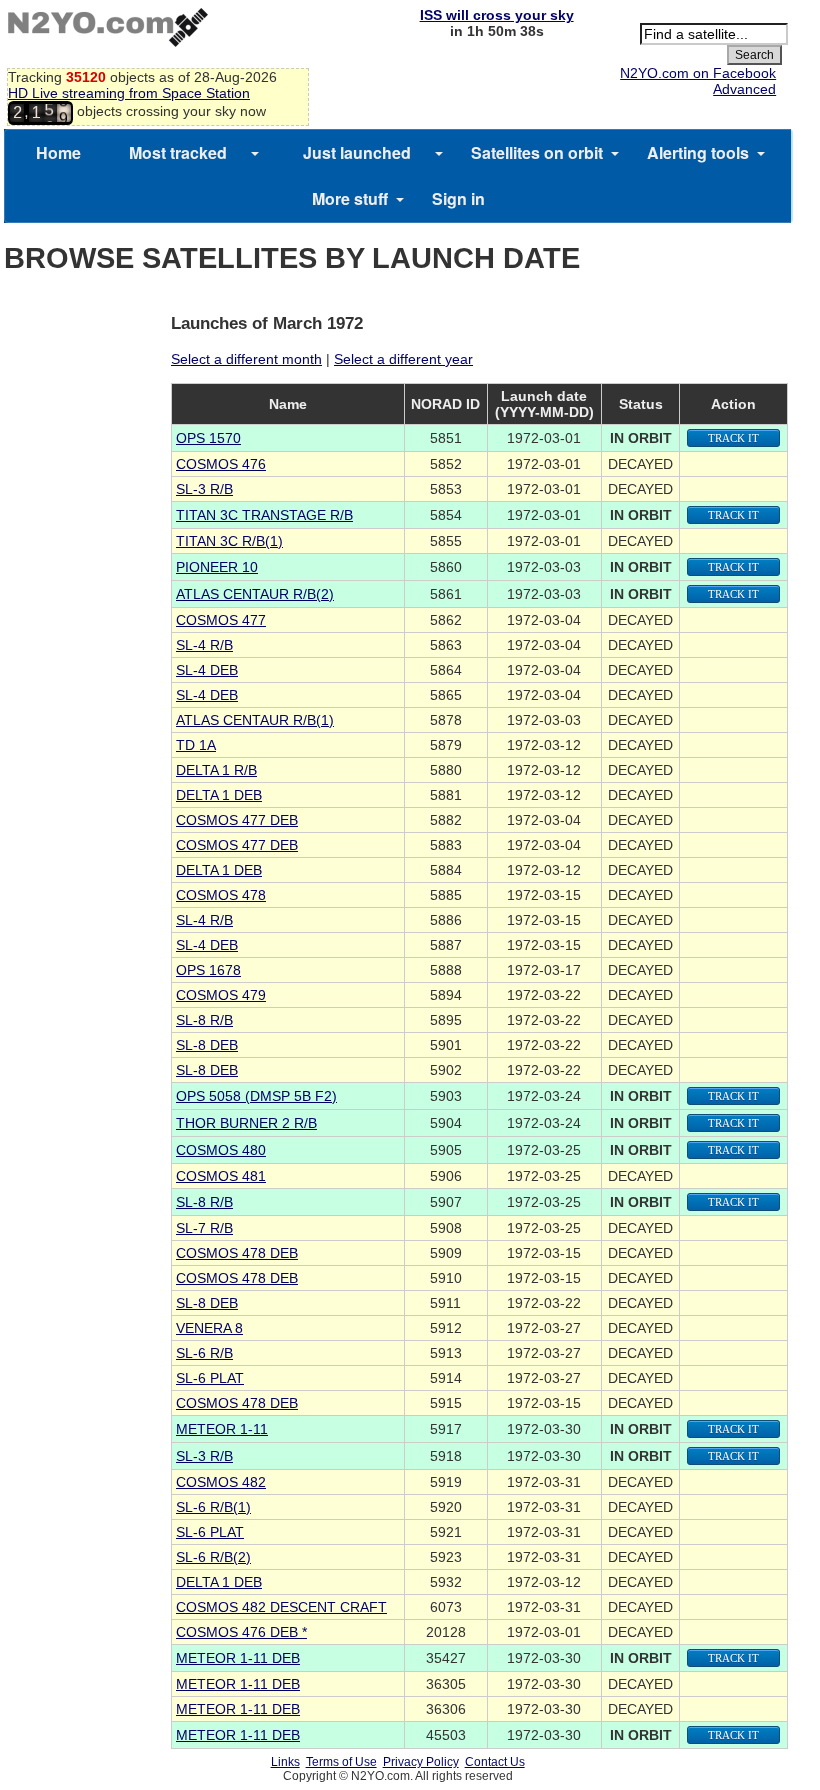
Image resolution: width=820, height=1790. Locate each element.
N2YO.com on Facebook (698, 73)
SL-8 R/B (204, 1020)
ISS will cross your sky (497, 15)
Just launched (357, 152)
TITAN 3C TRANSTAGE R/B (264, 515)
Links (285, 1762)
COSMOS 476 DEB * (241, 1632)
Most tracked (178, 152)
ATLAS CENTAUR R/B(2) (255, 594)
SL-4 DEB (207, 670)
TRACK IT (733, 438)
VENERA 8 (209, 1328)
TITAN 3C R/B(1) (229, 541)
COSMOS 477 (221, 620)
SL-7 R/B (204, 1228)
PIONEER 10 (217, 567)
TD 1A (196, 745)
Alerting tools (698, 152)
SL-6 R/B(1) (213, 1507)
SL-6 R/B (204, 1353)
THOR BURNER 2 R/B (246, 1123)
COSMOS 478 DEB (237, 1253)
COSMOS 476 (221, 464)
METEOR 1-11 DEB (238, 1658)
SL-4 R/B (204, 645)
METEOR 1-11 (222, 1429)
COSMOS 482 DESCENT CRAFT (281, 1607)
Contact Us (495, 1762)
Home (58, 152)
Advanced (744, 89)
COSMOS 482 (221, 1482)
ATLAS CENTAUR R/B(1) (255, 720)
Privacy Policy (421, 1762)
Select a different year (403, 359)
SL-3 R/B (204, 489)
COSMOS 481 (221, 1176)
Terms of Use (341, 1762)
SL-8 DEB (207, 1045)
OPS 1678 (208, 970)
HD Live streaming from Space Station (129, 93)
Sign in (458, 198)
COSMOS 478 (221, 895)
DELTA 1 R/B (216, 770)
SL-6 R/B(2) (213, 1557)
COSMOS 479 (221, 995)
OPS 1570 (208, 438)
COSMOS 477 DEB (237, 820)
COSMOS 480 (221, 1150)
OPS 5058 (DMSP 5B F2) (256, 1096)
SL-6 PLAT (210, 1378)
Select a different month (246, 359)
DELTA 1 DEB (219, 795)
